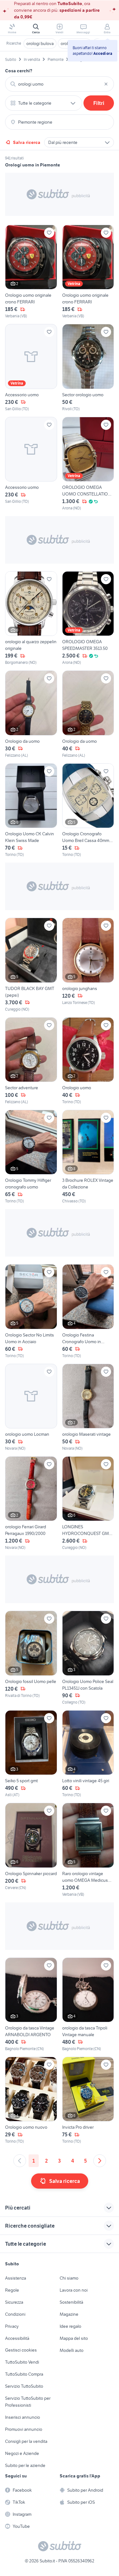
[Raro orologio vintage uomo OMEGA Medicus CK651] (88, 1850)
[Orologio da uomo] (31, 714)
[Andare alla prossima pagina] (100, 2161)
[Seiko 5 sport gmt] (31, 1754)
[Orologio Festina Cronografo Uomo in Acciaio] (88, 1311)
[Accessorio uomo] (31, 368)
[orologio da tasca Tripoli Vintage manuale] (88, 2005)
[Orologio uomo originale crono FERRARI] (31, 272)
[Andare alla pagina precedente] (20, 2161)
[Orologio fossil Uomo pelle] (31, 1658)
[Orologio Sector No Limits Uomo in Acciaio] (31, 1311)
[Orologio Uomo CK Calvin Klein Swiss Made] (31, 810)
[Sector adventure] (31, 1061)
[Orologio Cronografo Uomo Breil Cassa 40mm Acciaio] (88, 810)
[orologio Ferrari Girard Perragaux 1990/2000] (31, 1503)
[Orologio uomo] (88, 1061)
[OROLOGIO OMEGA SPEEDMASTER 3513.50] (88, 618)
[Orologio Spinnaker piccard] (31, 1850)
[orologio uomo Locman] (31, 1408)
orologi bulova (40, 43)
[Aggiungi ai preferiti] (49, 233)
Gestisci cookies (21, 2350)
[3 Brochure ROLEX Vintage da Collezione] (88, 1157)
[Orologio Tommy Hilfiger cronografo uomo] (31, 1157)
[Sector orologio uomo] (88, 368)
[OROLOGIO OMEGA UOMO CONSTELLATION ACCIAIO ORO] (88, 464)
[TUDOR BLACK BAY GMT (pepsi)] (31, 965)
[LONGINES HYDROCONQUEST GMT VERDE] (88, 1503)
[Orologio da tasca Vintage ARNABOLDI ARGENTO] (31, 2005)
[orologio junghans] (88, 965)
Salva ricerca (27, 142)
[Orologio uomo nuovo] (31, 2100)
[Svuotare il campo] (106, 84)
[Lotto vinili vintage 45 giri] (88, 1754)
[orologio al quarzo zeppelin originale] (31, 618)
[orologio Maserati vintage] (88, 1408)
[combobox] (60, 84)
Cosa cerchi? (19, 71)
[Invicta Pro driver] (88, 2100)
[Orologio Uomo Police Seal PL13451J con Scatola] (88, 1658)
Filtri (99, 103)
